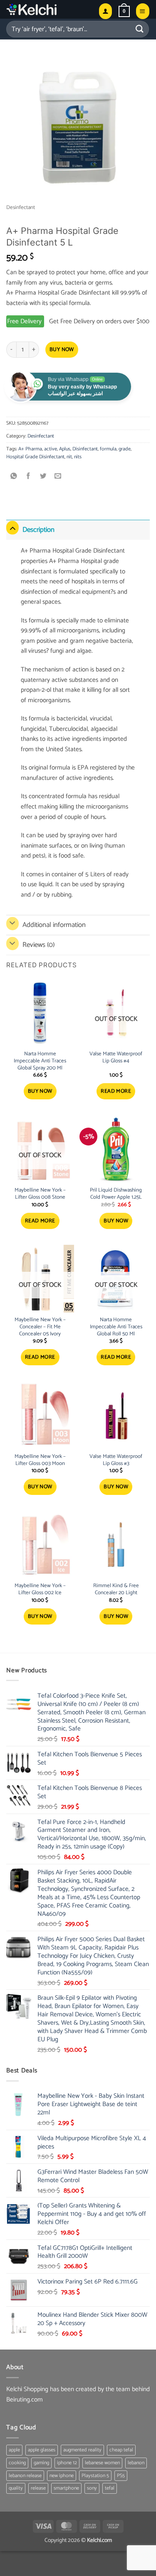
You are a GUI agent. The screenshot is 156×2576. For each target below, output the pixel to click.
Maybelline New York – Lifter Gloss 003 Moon (40, 1460)
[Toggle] (12, 528)
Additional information (54, 925)
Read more (116, 1091)
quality (16, 2488)
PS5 (121, 2476)
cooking (17, 2463)
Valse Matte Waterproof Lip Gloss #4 (116, 1058)
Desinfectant (21, 208)
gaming (41, 2463)
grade (125, 449)
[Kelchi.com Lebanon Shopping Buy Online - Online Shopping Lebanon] (49, 9)
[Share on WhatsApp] (14, 477)
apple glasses (42, 2450)
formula (108, 449)
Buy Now (62, 350)
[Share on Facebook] (28, 477)
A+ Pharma (30, 449)
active (51, 449)
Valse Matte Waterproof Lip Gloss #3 (116, 1460)
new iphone (62, 2476)
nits (78, 457)
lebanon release (25, 2476)
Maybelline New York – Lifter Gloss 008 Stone (40, 1194)
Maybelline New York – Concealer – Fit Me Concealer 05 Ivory (40, 1327)
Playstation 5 (95, 2476)
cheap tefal (121, 2450)
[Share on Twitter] (43, 477)
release (38, 2488)
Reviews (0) (38, 945)
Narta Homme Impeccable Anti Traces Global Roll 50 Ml (116, 1327)
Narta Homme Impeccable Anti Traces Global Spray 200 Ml (40, 1061)
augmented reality (82, 2450)
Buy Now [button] (40, 1091)
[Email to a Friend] (58, 477)
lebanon (136, 2463)
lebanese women (102, 2463)
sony (92, 2488)
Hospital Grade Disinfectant (35, 457)
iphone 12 (67, 2463)
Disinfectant (85, 449)
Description (38, 530)
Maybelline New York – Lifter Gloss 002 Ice (40, 1590)
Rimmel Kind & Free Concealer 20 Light (116, 1590)
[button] (124, 11)
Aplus (65, 449)
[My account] (105, 11)
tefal (110, 2488)
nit (69, 457)
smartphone (66, 2488)
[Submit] (140, 29)
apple (14, 2450)
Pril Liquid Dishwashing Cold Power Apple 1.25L (116, 1194)
